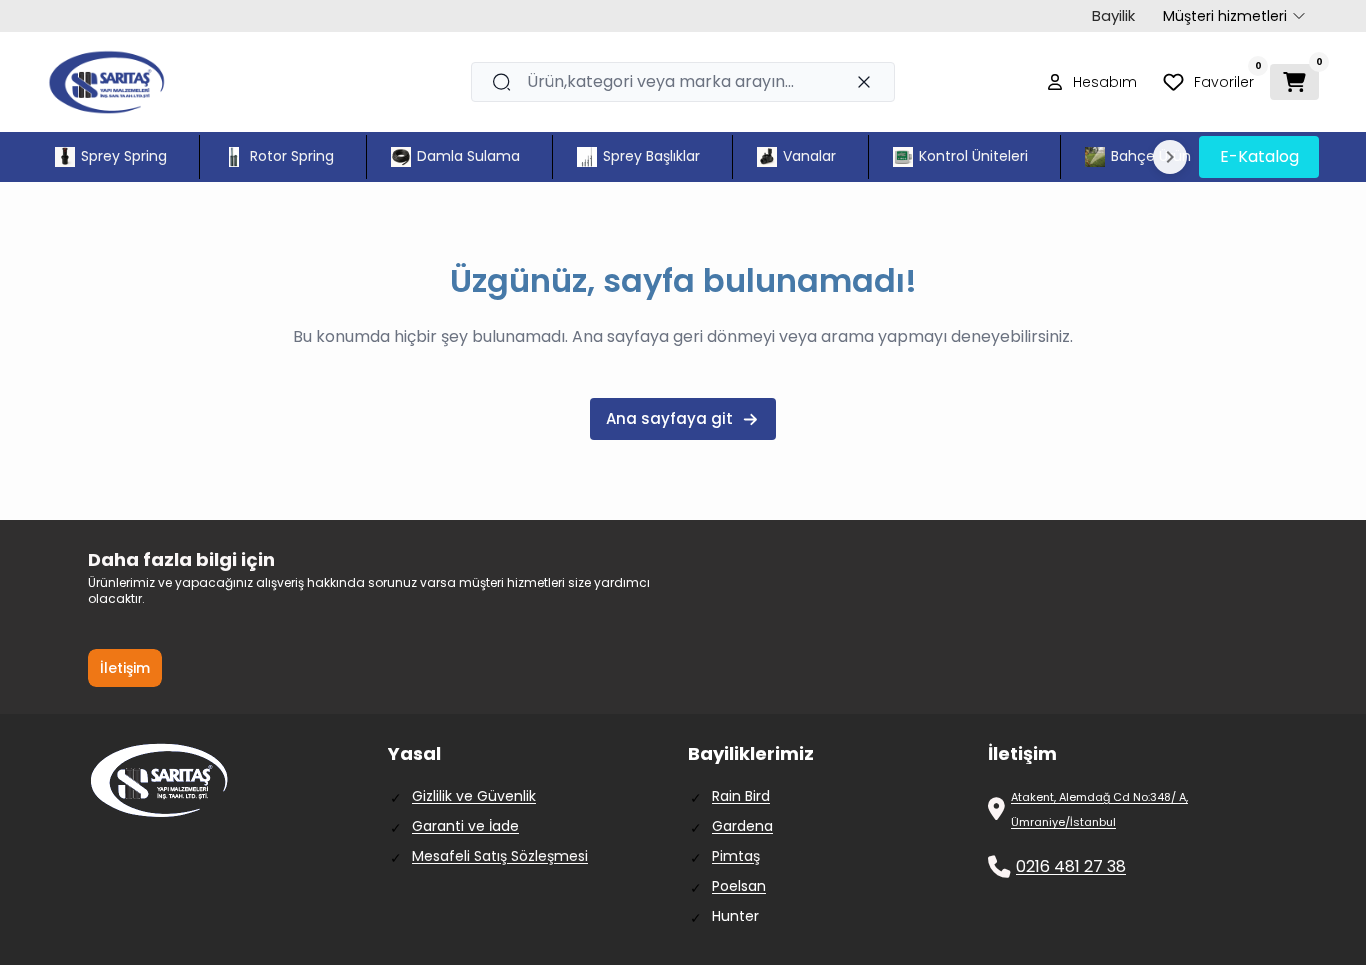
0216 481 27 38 (1071, 866)
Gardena (742, 826)
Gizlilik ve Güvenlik (474, 796)
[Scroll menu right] (1170, 157)
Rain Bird (741, 796)
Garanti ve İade (465, 826)
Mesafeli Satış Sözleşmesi (500, 856)
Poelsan (739, 886)
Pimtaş (736, 856)
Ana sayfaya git (669, 418)
